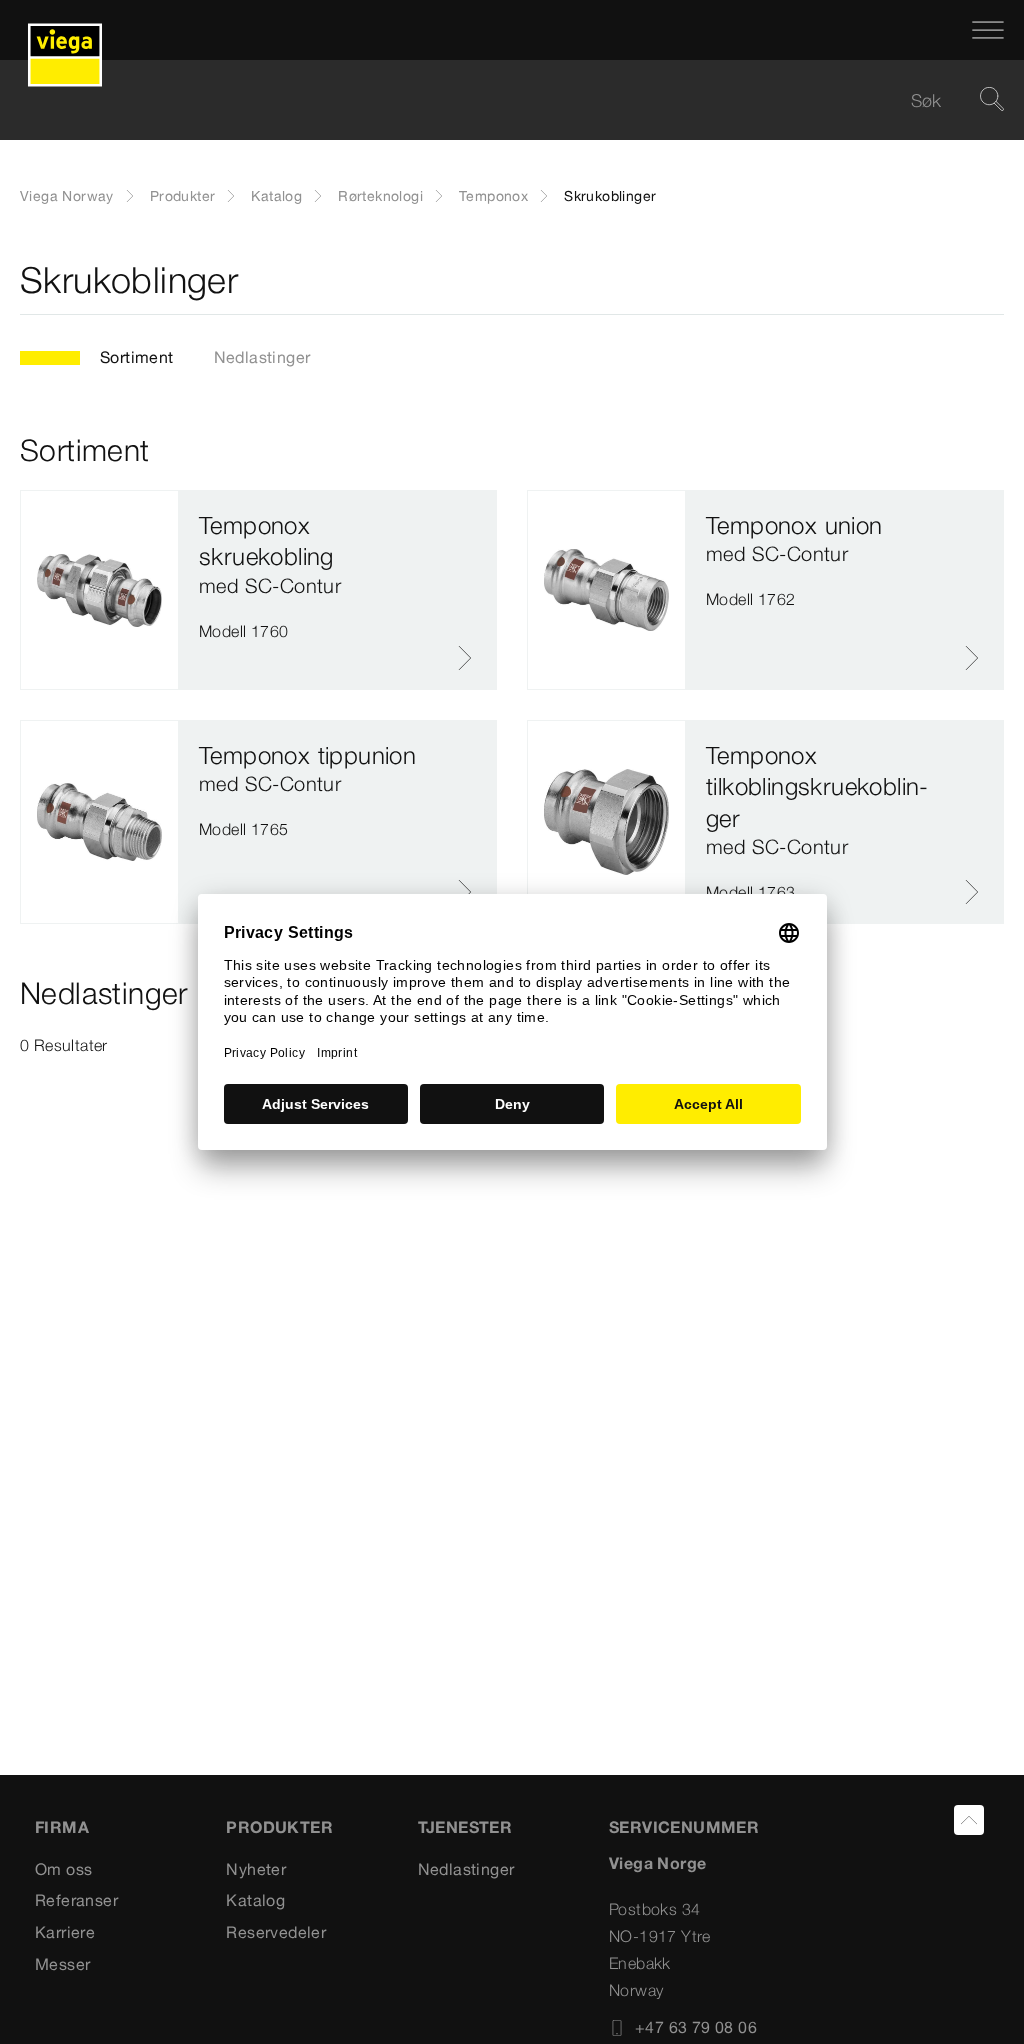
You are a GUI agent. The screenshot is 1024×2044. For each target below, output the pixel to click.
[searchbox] (495, 100)
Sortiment (137, 357)
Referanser (76, 1900)
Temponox (493, 196)
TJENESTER (465, 1827)
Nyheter (256, 1869)
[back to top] (969, 1820)
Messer (62, 1964)
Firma (62, 1827)
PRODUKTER (279, 1827)
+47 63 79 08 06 (696, 2027)
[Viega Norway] (65, 30)
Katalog (276, 196)
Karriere (65, 1932)
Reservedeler (276, 1932)
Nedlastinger (262, 357)
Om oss (63, 1869)
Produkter (183, 196)
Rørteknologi (380, 196)
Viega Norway (67, 196)
